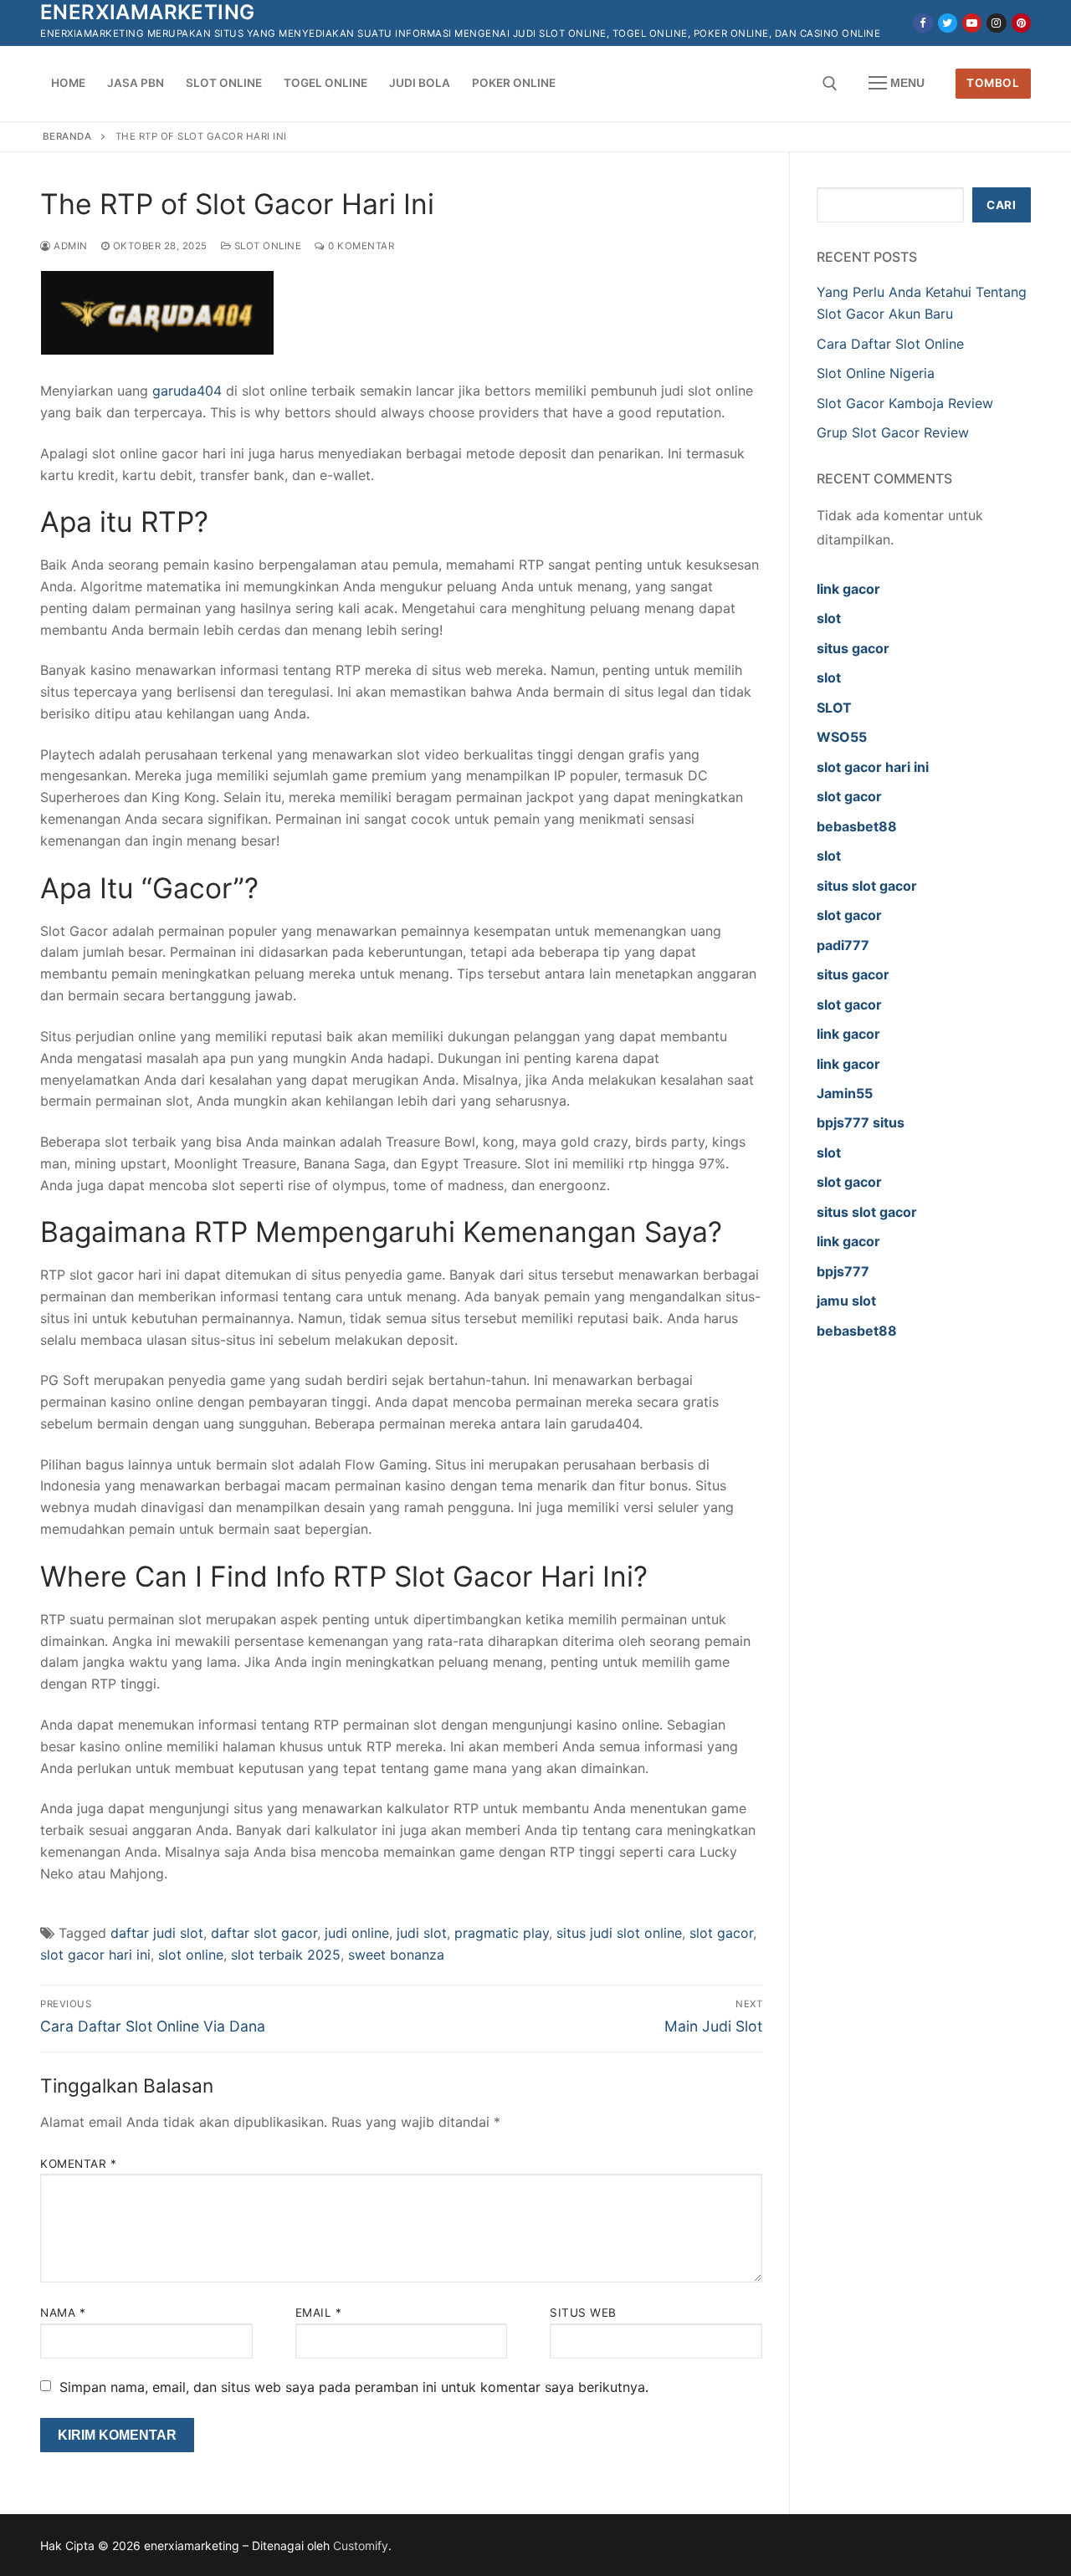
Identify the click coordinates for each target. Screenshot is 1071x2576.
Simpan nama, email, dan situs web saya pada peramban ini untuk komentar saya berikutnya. (354, 2387)
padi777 (843, 945)
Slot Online (266, 246)
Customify (361, 2545)
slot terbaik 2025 (286, 1955)
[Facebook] (922, 23)
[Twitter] (948, 23)
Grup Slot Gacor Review (893, 432)
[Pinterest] (1021, 23)
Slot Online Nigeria (876, 373)
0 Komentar (360, 246)
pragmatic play (502, 1933)
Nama (63, 2313)
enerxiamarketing (147, 12)
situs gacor (853, 648)
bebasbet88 (857, 826)
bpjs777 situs (861, 1122)
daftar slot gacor (264, 1933)
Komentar (78, 2164)
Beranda (67, 136)
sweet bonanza (396, 1955)
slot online (191, 1955)
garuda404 (187, 391)
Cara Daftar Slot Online (890, 344)
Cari (1001, 205)
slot (829, 618)
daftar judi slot (157, 1933)
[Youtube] (972, 23)
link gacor (848, 589)
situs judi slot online (619, 1933)
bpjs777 (843, 1271)
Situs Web (583, 2313)
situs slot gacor (867, 886)
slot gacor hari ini (95, 1955)
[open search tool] (830, 84)
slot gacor (721, 1933)
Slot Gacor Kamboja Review (905, 403)
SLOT (834, 708)
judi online (357, 1933)
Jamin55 (845, 1093)
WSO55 (842, 737)
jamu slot (846, 1301)
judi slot (422, 1933)
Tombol (993, 83)
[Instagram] (996, 23)
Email (319, 2313)
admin (69, 246)
